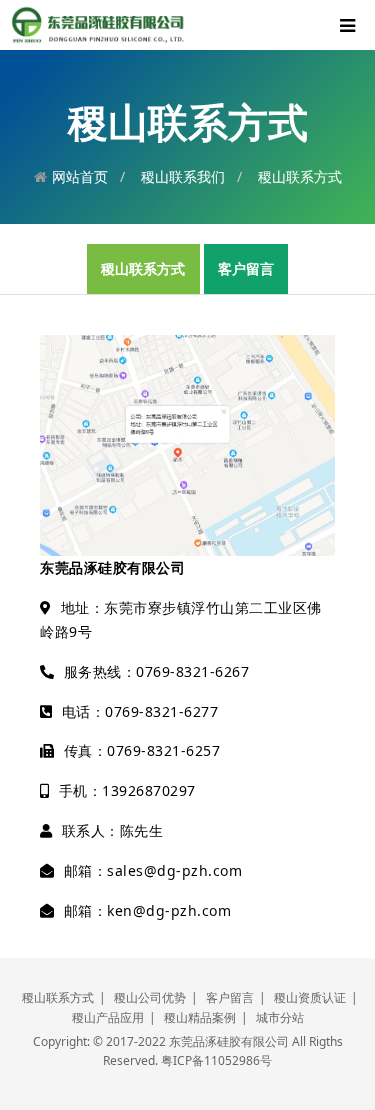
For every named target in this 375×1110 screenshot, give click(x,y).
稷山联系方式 (300, 176)
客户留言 (246, 268)
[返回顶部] (349, 1084)
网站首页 (80, 177)
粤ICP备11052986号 (216, 1060)
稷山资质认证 (310, 997)
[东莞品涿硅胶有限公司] (98, 23)
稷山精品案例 (200, 1017)
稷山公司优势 (150, 997)
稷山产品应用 (108, 1017)
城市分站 (280, 1017)
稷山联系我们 (183, 176)
